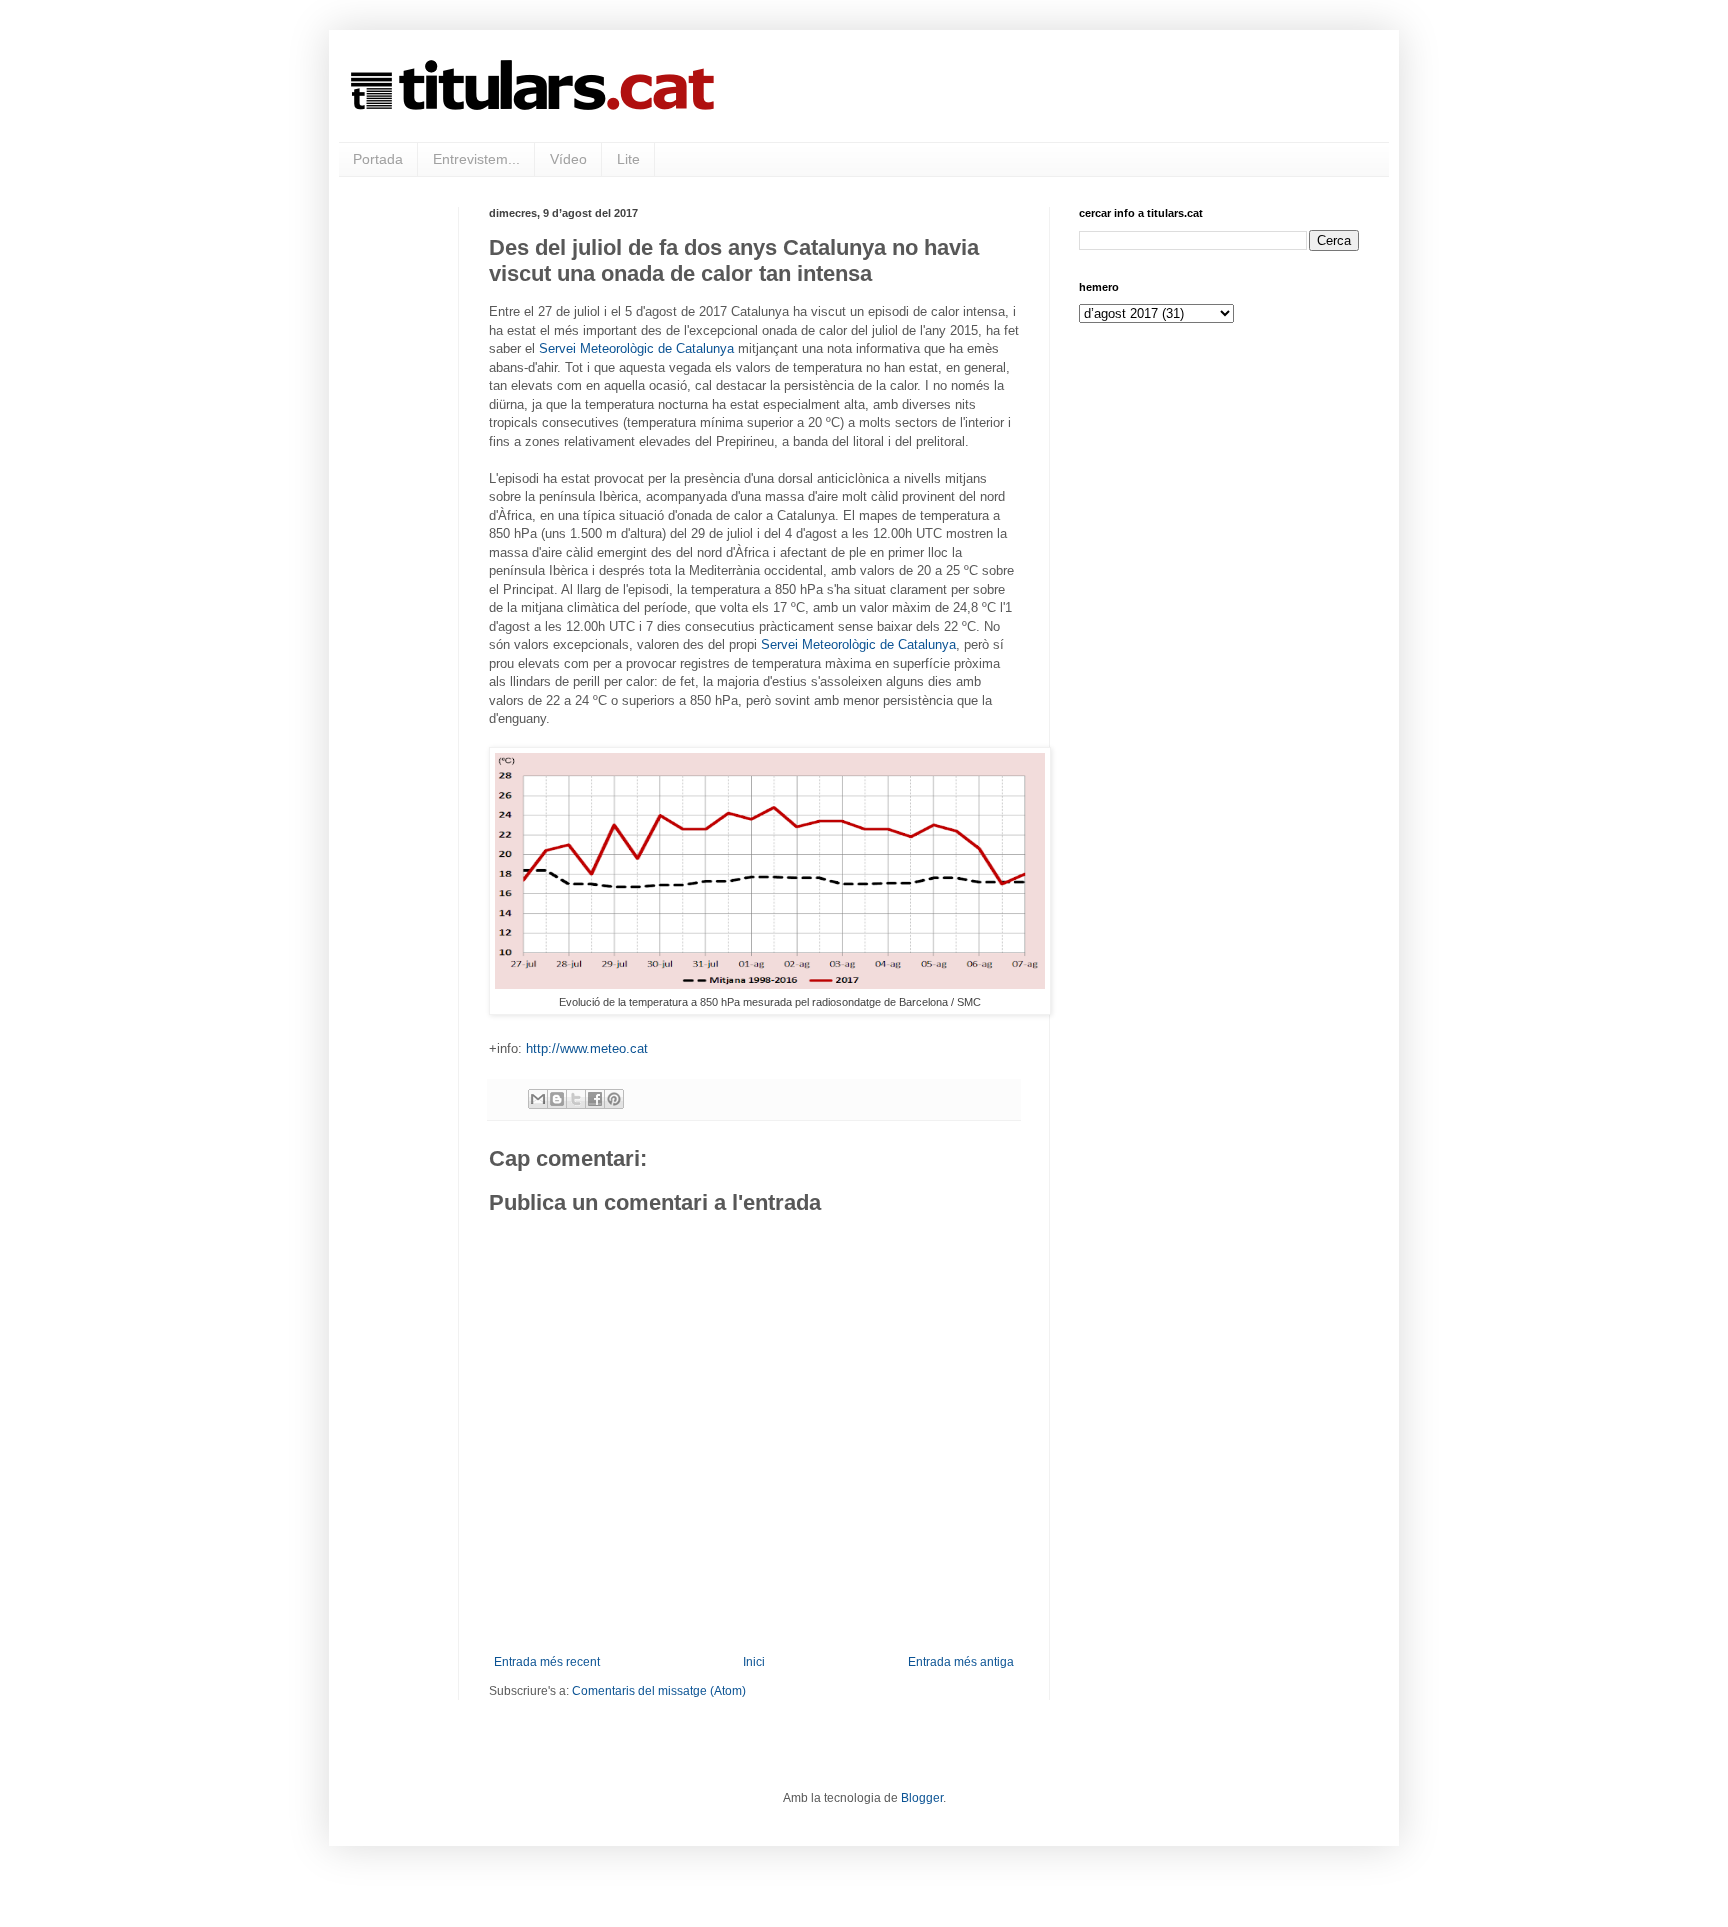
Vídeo (568, 159)
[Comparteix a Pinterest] (614, 1099)
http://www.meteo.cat (587, 1048)
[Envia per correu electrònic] (538, 1099)
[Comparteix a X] (576, 1099)
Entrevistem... (476, 159)
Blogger (922, 1798)
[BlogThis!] (557, 1099)
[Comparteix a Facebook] (595, 1099)
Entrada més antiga (961, 1662)
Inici (754, 1662)
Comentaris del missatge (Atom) (659, 1691)
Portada (378, 159)
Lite (628, 159)
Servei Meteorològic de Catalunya (636, 348)
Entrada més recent (547, 1662)
